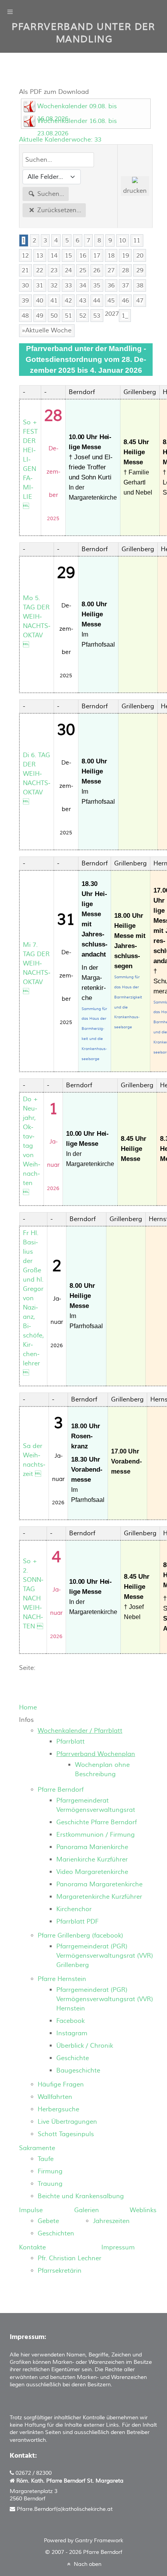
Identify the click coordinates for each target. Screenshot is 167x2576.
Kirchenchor (74, 1909)
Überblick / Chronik (85, 2046)
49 (40, 316)
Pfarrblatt (70, 1742)
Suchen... (50, 194)
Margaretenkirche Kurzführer (99, 1897)
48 (25, 316)
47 (140, 301)
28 (125, 270)
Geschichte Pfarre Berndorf (97, 1822)
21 (25, 270)
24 (68, 270)
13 (40, 256)
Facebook (70, 2021)
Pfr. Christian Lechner (70, 2258)
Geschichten (56, 2233)
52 (83, 316)
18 (111, 256)
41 (54, 301)
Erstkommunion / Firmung (96, 1835)
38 (140, 285)
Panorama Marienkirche (92, 1847)
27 (111, 270)
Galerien (87, 2210)
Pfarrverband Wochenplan (96, 1754)
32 (54, 285)
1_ (125, 316)
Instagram (72, 2033)
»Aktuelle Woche (47, 330)
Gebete (48, 2221)
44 (97, 301)
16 (83, 256)
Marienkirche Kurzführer (92, 1860)
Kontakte (32, 2247)
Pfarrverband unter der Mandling (83, 33)
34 (83, 285)
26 (97, 270)
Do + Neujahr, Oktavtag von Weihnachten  (32, 1146)
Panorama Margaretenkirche (99, 1884)
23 (54, 270)
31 (40, 285)
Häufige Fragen (61, 2085)
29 (140, 270)
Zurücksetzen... (58, 210)
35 (97, 285)
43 (83, 301)
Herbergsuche (58, 2109)
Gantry (99, 2541)
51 (68, 316)
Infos (26, 1720)
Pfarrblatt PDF (77, 1922)
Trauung (50, 2184)
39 (25, 301)
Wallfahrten (55, 2097)
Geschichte (73, 2058)
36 (111, 285)
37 (125, 285)
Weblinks (143, 2210)
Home (28, 1708)
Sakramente (37, 2148)
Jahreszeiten (111, 2221)
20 (140, 256)
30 (25, 285)
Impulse (31, 2210)
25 (83, 270)
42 (68, 301)
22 (40, 270)
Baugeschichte (78, 2071)
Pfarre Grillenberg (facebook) (80, 1936)
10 (122, 240)
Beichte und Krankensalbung (81, 2196)
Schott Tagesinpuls (66, 2134)
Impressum (118, 2247)
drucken (135, 191)
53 (97, 316)
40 (40, 301)
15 (68, 256)
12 (25, 256)
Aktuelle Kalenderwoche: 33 (60, 140)
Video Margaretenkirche (92, 1872)
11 (137, 240)
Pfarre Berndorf (61, 1790)
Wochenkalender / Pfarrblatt (80, 1731)
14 (54, 256)
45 (111, 301)
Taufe (46, 2159)
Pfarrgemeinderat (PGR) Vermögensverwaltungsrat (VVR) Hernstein (105, 1999)
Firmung (50, 2171)
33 (68, 285)
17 (97, 256)
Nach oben (87, 2564)
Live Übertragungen (67, 2122)
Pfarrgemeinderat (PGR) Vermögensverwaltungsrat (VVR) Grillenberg (105, 1956)
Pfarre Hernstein (62, 1979)
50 (54, 316)
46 (125, 301)
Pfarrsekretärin (60, 2271)
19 (125, 256)
